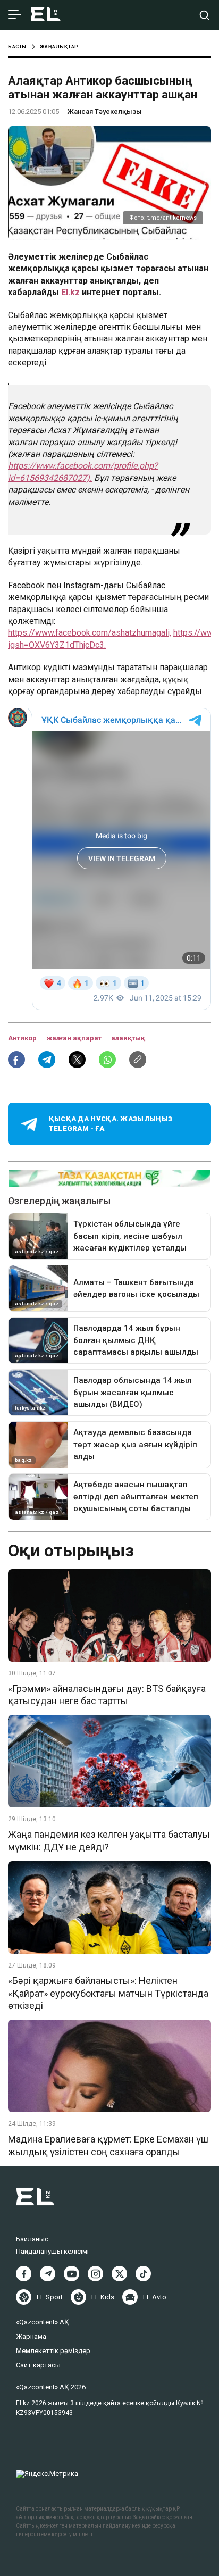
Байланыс (32, 2239)
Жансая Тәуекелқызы (104, 111)
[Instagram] (95, 2274)
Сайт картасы (38, 2365)
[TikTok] (143, 2274)
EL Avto (155, 2297)
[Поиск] (204, 15)
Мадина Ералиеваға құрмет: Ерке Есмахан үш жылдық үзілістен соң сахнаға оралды (108, 2145)
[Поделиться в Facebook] (16, 1060)
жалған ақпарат (75, 1038)
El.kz (70, 292)
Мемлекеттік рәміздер (53, 2351)
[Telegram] (48, 2274)
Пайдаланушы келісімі (52, 2251)
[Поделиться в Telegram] (47, 1060)
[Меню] (15, 15)
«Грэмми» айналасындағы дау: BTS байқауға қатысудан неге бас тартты (107, 1695)
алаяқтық (128, 1038)
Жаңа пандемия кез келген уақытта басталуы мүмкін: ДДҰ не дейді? (109, 1840)
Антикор (23, 1038)
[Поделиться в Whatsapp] (107, 1060)
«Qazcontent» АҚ (43, 2322)
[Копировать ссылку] (138, 1060)
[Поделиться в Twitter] (77, 1060)
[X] (119, 2274)
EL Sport (50, 2297)
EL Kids (103, 2297)
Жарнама (31, 2336)
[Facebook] (24, 2274)
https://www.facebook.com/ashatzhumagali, (90, 633)
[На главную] (46, 15)
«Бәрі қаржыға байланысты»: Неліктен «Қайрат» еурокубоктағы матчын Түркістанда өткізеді (108, 1993)
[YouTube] (71, 2274)
